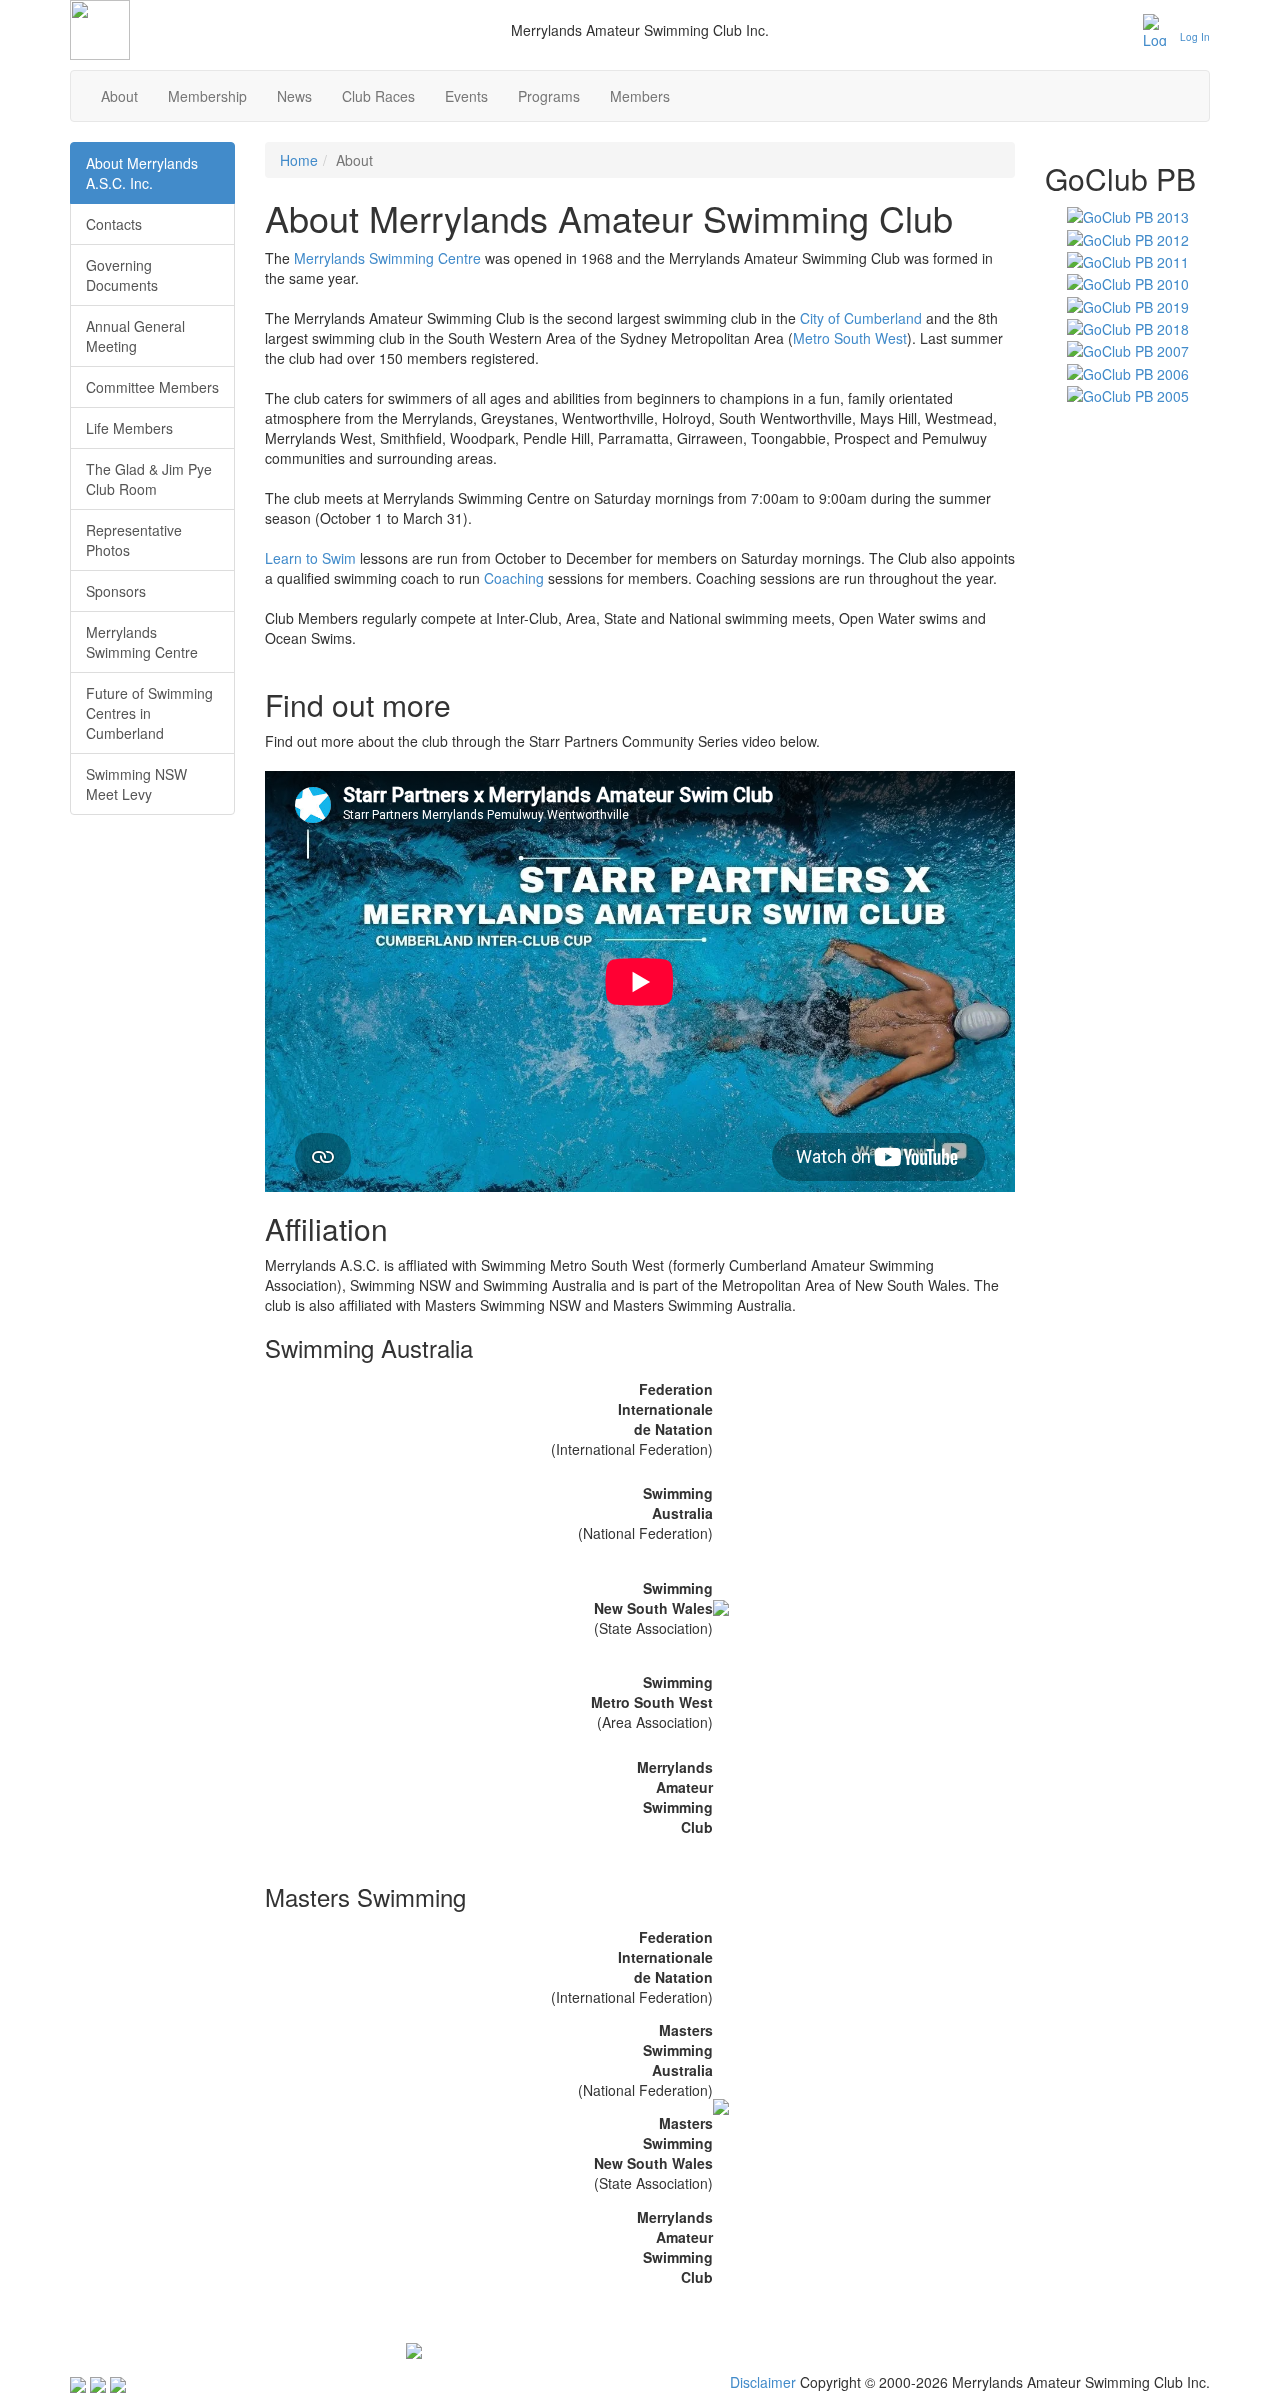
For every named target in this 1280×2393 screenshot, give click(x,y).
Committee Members (152, 387)
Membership (207, 96)
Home (299, 160)
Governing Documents (122, 275)
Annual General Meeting (135, 336)
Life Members (129, 428)
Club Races (378, 96)
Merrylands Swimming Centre (387, 258)
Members (640, 96)
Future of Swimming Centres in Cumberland (149, 713)
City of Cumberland (861, 318)
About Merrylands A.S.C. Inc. (142, 173)
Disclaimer (763, 2382)
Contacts (114, 224)
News (294, 96)
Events (466, 96)
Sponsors (116, 591)
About (119, 96)
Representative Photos (134, 540)
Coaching (514, 578)
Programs (549, 96)
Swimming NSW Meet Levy (136, 784)
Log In (1195, 37)
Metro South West (850, 338)
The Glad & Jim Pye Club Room (149, 479)
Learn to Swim (310, 558)
